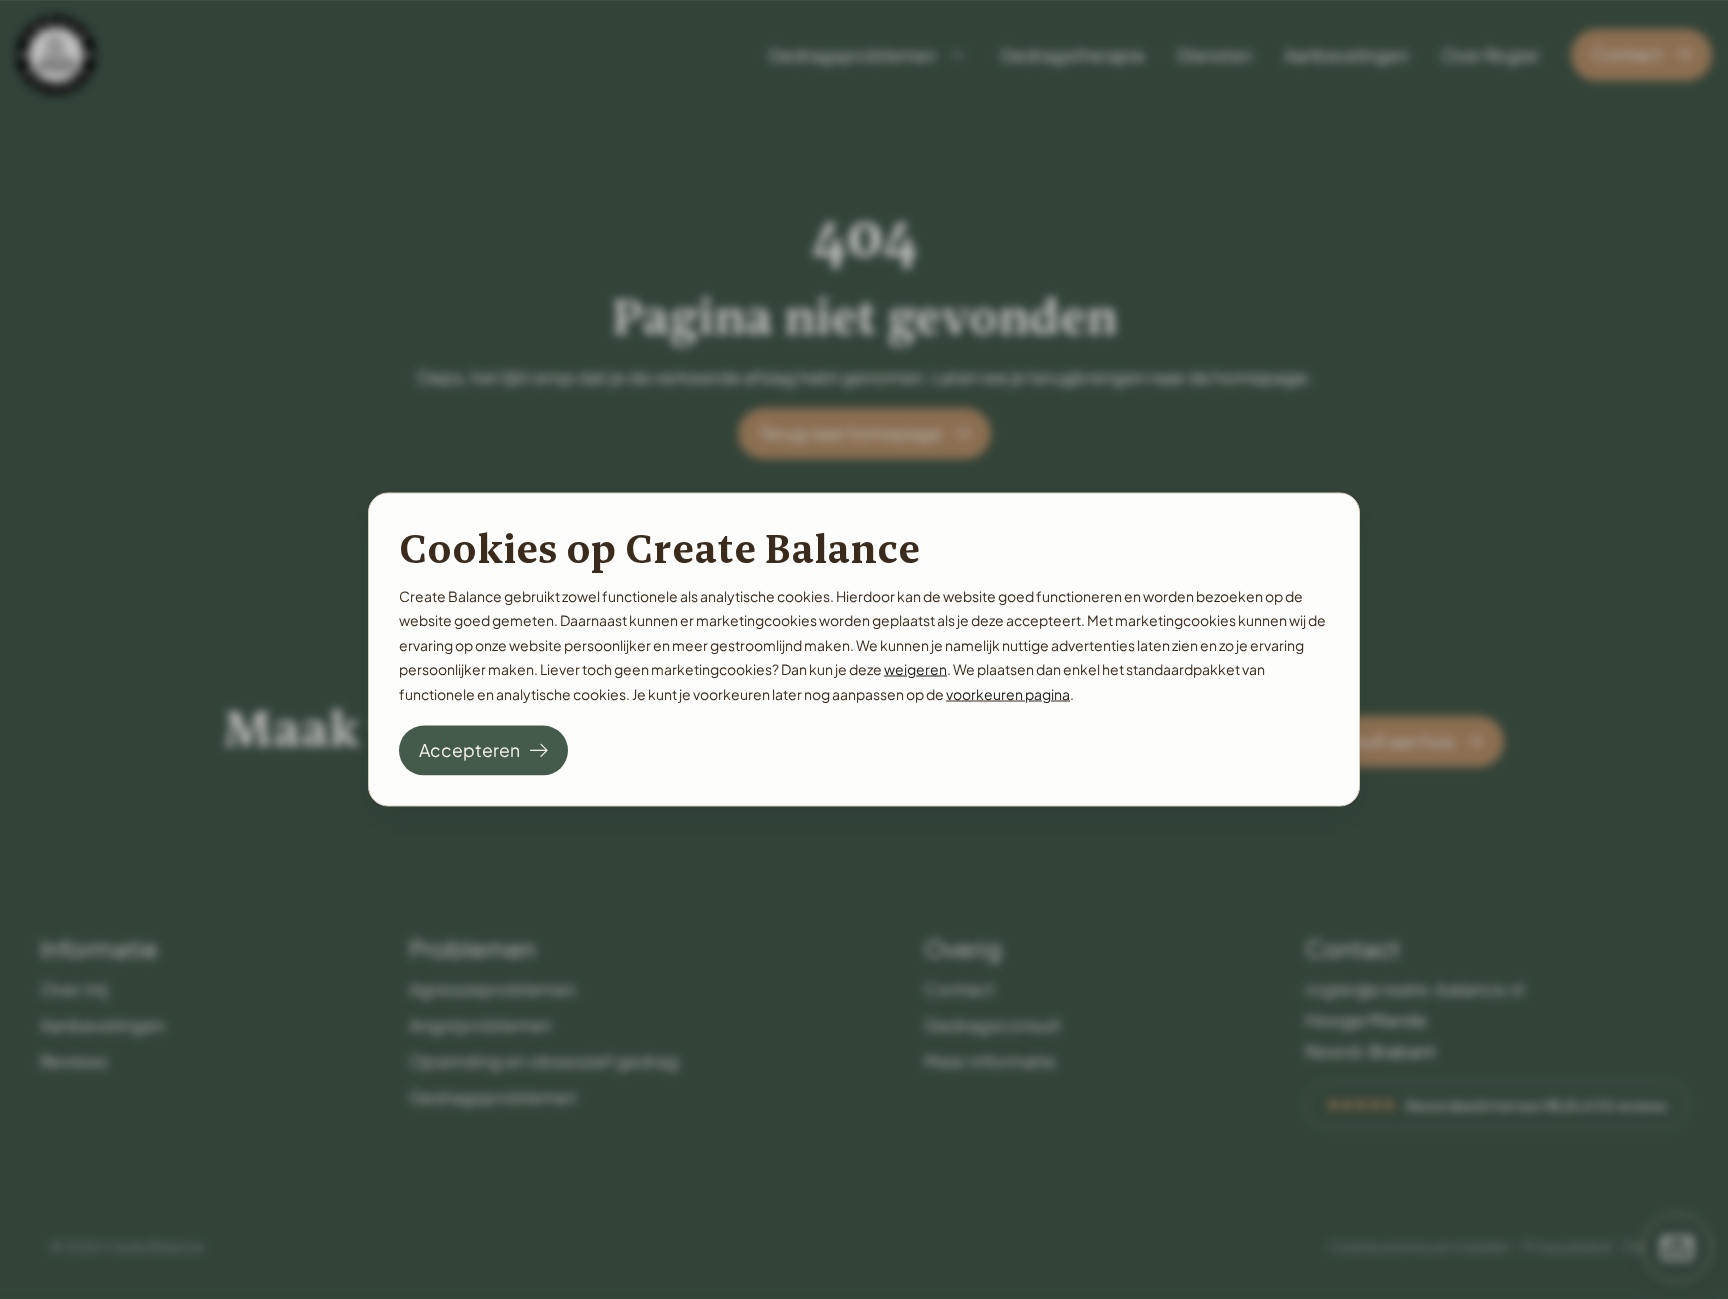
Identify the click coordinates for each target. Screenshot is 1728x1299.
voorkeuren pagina (1008, 693)
